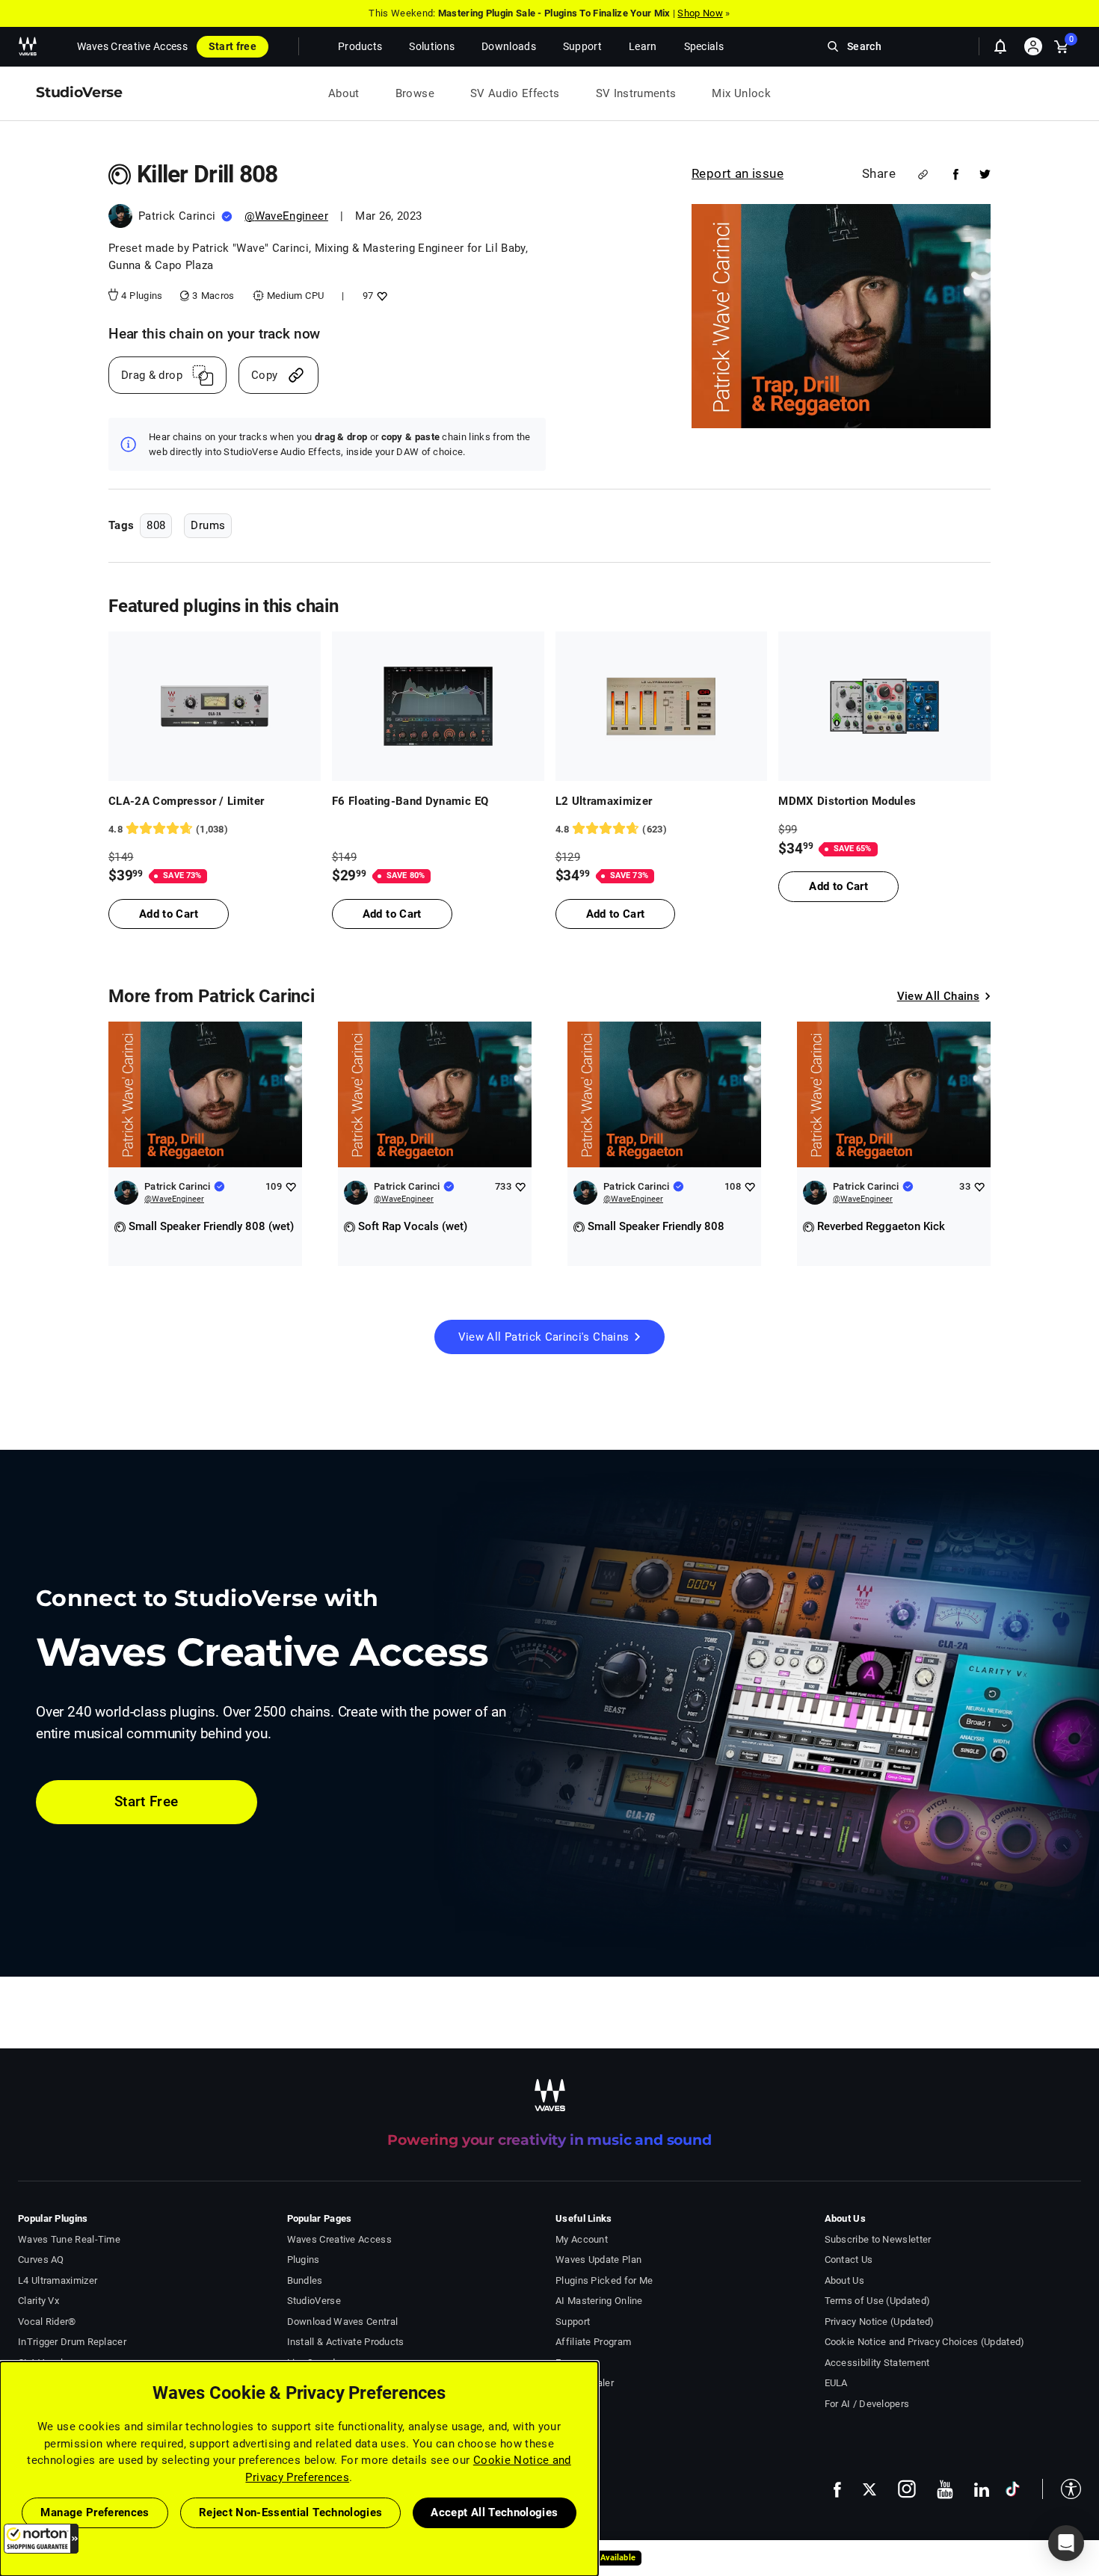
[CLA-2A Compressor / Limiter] (215, 706)
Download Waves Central (343, 2322)
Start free (233, 46)
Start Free (147, 1801)
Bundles (305, 2280)
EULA (836, 2383)
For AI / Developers (867, 2404)
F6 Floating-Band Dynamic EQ (410, 801)
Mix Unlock (741, 93)
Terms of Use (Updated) (878, 2301)
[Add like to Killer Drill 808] (380, 296)
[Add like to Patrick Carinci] (290, 1186)
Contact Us (849, 2260)
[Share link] (923, 174)
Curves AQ (41, 2260)
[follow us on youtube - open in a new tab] (945, 2489)
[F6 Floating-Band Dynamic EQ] (438, 706)
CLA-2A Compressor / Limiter (187, 801)
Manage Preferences (95, 2512)
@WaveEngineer (286, 216)
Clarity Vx (39, 2301)
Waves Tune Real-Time (69, 2239)
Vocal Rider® (47, 2322)
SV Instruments (636, 93)
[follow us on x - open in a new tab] (869, 2490)
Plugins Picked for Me (604, 2280)
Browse (415, 93)
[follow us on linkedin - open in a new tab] (982, 2489)
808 (156, 525)
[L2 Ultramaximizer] (662, 706)
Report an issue (738, 173)
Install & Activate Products (346, 2342)
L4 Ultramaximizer (58, 2280)
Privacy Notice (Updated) (880, 2322)
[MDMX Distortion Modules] (884, 706)
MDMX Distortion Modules (847, 801)
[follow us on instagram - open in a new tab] (907, 2489)
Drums (208, 525)
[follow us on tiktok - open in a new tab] (1013, 2489)
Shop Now (700, 13)
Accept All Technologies (494, 2512)
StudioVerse (314, 2301)
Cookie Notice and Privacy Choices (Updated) (925, 2342)
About (344, 93)
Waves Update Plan (598, 2260)
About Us (844, 2280)
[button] (41, 2539)
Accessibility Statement (877, 2363)
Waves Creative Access (132, 46)
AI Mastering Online (599, 2301)
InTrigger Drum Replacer (72, 2342)
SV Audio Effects (515, 93)
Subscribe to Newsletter (878, 2239)
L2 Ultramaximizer (604, 801)
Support (573, 2322)
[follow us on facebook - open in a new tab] (837, 2489)
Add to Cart (169, 914)
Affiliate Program (593, 2342)
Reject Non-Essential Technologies (291, 2512)
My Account (582, 2239)
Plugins (304, 2260)
